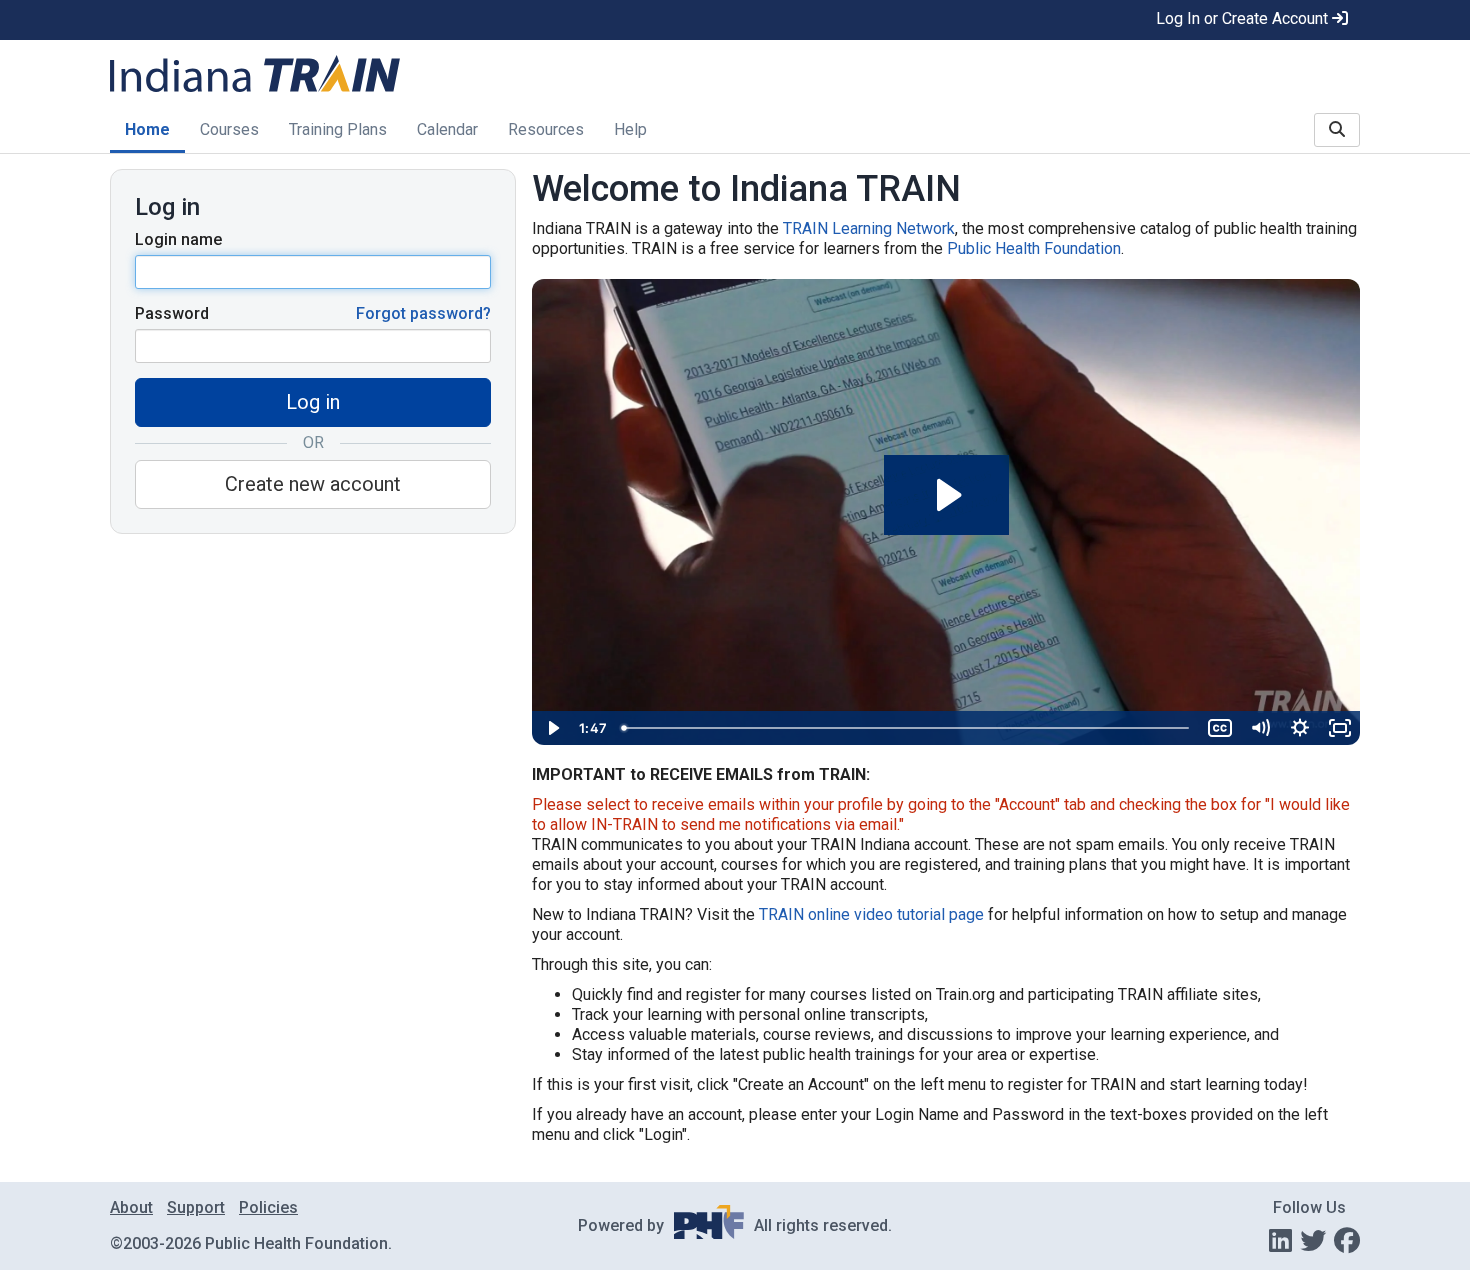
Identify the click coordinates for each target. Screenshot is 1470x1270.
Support (196, 1207)
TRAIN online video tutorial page (871, 914)
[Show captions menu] (1220, 728)
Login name (178, 239)
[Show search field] (1337, 130)
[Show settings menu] (1300, 728)
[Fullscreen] (1340, 728)
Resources (546, 129)
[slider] (907, 728)
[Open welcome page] (361, 75)
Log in (313, 402)
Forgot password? (423, 313)
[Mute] (1260, 728)
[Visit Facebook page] (1347, 1241)
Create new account (313, 484)
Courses (229, 129)
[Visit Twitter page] (1313, 1241)
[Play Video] (552, 728)
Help (630, 129)
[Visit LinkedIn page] (1280, 1241)
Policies (268, 1207)
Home (147, 129)
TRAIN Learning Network (869, 228)
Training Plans (338, 129)
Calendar (447, 129)
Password (172, 313)
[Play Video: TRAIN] (946, 495)
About (131, 1207)
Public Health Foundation (1034, 248)
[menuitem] (147, 131)
